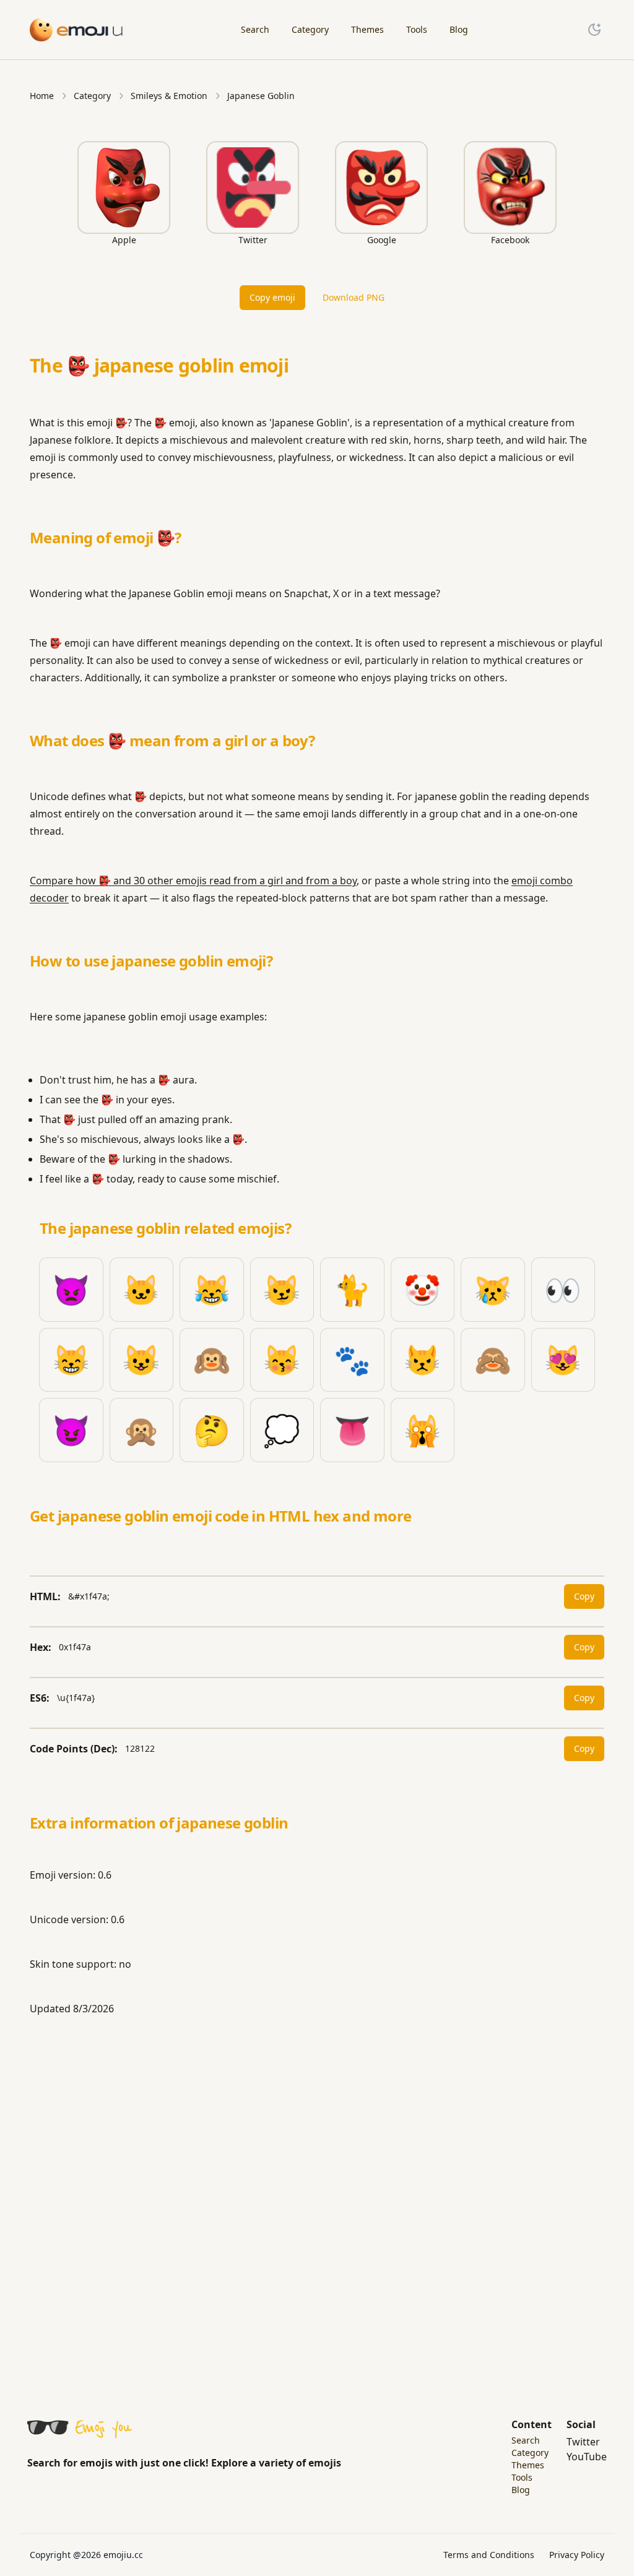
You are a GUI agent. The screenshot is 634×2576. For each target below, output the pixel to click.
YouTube (587, 2457)
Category (92, 96)
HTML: (45, 1596)
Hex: (41, 1647)
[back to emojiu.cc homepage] (77, 29)
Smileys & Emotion (169, 96)
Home (42, 96)
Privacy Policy (577, 2555)
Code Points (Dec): (74, 1749)
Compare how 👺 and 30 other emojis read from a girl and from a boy (193, 881)
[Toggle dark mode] (594, 30)
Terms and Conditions (489, 2555)
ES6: (40, 1698)
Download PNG (354, 297)
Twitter (583, 2442)
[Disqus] (317, 2200)
